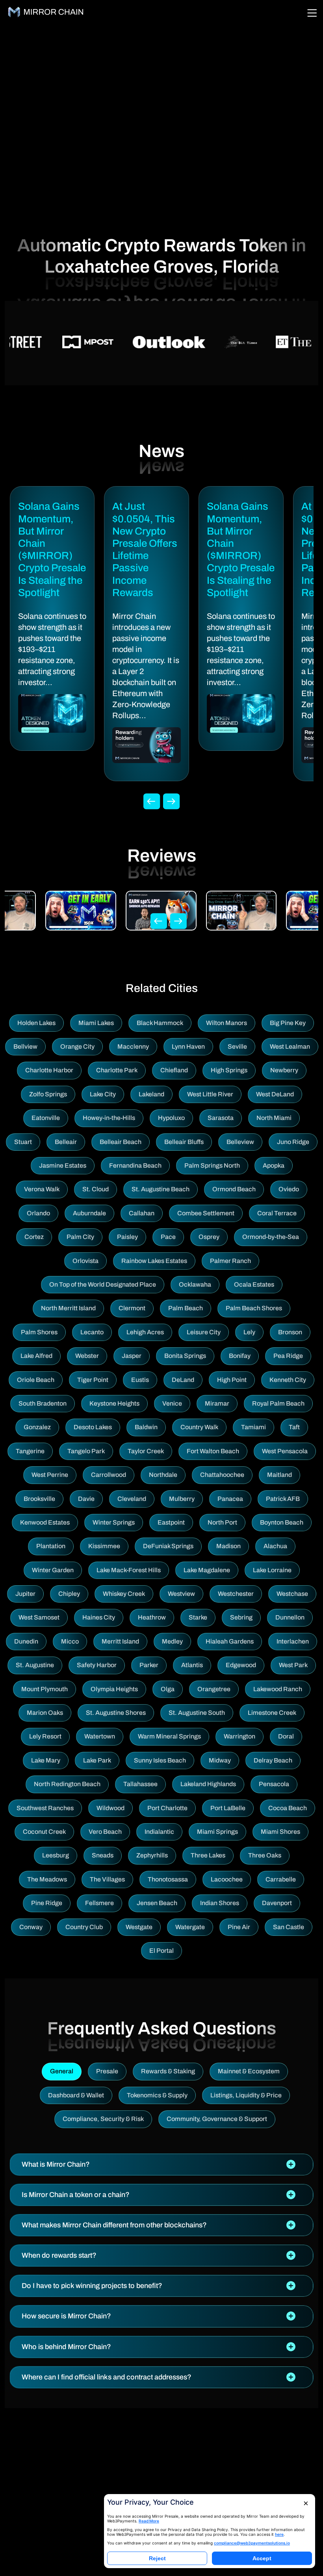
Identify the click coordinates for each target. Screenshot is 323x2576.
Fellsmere (99, 1903)
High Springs (229, 1070)
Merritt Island (120, 1641)
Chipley (69, 1594)
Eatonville (46, 1118)
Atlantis (192, 1665)
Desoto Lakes (93, 1427)
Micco (70, 1641)
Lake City (103, 1094)
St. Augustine (35, 1665)
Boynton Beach (282, 1522)
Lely (249, 1332)
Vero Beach (105, 1832)
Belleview (240, 1142)
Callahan (142, 1213)
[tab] (161, 2165)
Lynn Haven (188, 1047)
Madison (228, 1546)
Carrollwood (109, 1475)
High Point (232, 1380)
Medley (172, 1641)
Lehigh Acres (145, 1332)
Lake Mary (46, 1760)
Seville (237, 1047)
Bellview (25, 1047)
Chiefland (174, 1070)
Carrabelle (281, 1879)
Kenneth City (288, 1380)
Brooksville (39, 1499)
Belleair (66, 1142)
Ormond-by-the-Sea (271, 1237)
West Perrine (50, 1475)
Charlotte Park (117, 1070)
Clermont (132, 1308)
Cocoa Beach (288, 1808)
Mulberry (182, 1499)
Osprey (209, 1237)
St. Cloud (96, 1189)
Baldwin (146, 1427)
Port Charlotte (167, 1808)
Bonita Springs (185, 1356)
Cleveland (132, 1499)
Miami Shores (280, 1832)
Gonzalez (37, 1427)
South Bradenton (43, 1403)
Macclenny (133, 1047)
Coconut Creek (44, 1832)
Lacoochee (227, 1879)
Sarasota (221, 1118)
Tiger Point (93, 1380)
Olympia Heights (114, 1689)
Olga (168, 1689)
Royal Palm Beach (278, 1403)
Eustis (140, 1380)
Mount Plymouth (45, 1689)
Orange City (77, 1047)
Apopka (274, 1165)
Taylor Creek (146, 1451)
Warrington (239, 1736)
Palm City (80, 1237)
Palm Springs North (212, 1165)
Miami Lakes (96, 1023)
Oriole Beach (36, 1380)
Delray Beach (273, 1760)
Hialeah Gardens (230, 1641)
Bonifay (240, 1356)
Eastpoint (171, 1522)
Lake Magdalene (207, 1570)
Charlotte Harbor (49, 1070)
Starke (198, 1617)
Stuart (23, 1142)
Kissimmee (104, 1546)
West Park (293, 1665)
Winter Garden (53, 1570)
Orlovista (85, 1261)
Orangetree (214, 1689)
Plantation (51, 1546)
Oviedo (289, 1189)
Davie (86, 1499)
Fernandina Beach (135, 1165)
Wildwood (110, 1808)
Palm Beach (186, 1308)
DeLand (183, 1380)
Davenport (277, 1903)
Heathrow (152, 1617)
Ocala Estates (254, 1284)
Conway (31, 1927)
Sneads (103, 1855)
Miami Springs (217, 1832)
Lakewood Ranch (278, 1689)
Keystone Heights (114, 1403)
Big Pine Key (288, 1023)
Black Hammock (160, 1023)
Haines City (99, 1617)
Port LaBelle (228, 1808)
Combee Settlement (206, 1213)
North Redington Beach (67, 1784)
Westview (181, 1594)
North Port (222, 1522)
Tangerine (30, 1451)
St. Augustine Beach (161, 1189)
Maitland (279, 1475)
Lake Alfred (36, 1356)
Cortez (34, 1237)
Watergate (190, 1927)
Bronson (290, 1332)
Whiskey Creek (124, 1594)
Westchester (236, 1594)
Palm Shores (39, 1332)
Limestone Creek (272, 1713)
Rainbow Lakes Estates (154, 1261)
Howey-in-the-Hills (109, 1118)
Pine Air (239, 1927)
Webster (87, 1356)
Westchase (292, 1594)
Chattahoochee (222, 1475)
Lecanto (92, 1332)
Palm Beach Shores (254, 1308)
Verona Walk (42, 1189)
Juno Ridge (293, 1142)
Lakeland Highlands (208, 1784)
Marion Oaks (45, 1713)
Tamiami (253, 1427)
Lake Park (97, 1760)
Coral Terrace (277, 1213)
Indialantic (159, 1832)
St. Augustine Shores (116, 1713)
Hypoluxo (171, 1118)
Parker (149, 1665)
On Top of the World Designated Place (103, 1284)
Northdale (163, 1475)
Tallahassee (140, 1784)
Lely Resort (45, 1736)
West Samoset (39, 1617)
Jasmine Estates (63, 1165)
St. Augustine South (197, 1713)
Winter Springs (114, 1522)
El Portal (161, 1951)
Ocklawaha (195, 1284)
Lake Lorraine (272, 1570)
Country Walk (199, 1427)
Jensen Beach (157, 1903)
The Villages (107, 1879)
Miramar (217, 1403)
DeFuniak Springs (168, 1546)
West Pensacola (285, 1451)
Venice (172, 1403)
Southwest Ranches (45, 1808)
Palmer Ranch (230, 1261)
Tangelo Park (86, 1451)
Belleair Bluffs (184, 1142)
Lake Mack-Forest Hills (129, 1570)
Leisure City (204, 1332)
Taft (294, 1427)
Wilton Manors (226, 1023)
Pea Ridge (288, 1356)
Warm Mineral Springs (169, 1736)
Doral (286, 1736)
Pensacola (274, 1784)
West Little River (210, 1094)
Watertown (100, 1736)
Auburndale (89, 1213)
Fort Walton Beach (213, 1451)
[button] (161, 2165)
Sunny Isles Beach (160, 1760)
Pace (168, 1237)
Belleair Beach (121, 1142)
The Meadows (47, 1879)
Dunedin (26, 1641)
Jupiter (25, 1594)
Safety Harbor (97, 1665)
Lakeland (151, 1094)
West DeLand (275, 1094)
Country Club (84, 1927)
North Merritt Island (68, 1308)
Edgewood (241, 1665)
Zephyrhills (152, 1855)
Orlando (38, 1213)
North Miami (274, 1118)
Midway (220, 1760)
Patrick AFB (283, 1499)
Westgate (139, 1927)
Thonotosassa (168, 1879)
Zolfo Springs (48, 1094)
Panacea (230, 1499)
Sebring (241, 1617)
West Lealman (290, 1047)
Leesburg (56, 1855)
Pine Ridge (47, 1903)
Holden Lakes (36, 1023)
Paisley (127, 1237)
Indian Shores (220, 1903)
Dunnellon (290, 1617)
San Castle (289, 1927)
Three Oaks (265, 1855)
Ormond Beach (234, 1189)
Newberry (284, 1070)
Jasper (132, 1356)
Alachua (275, 1546)
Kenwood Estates (45, 1522)
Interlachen (293, 1641)
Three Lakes (208, 1855)
